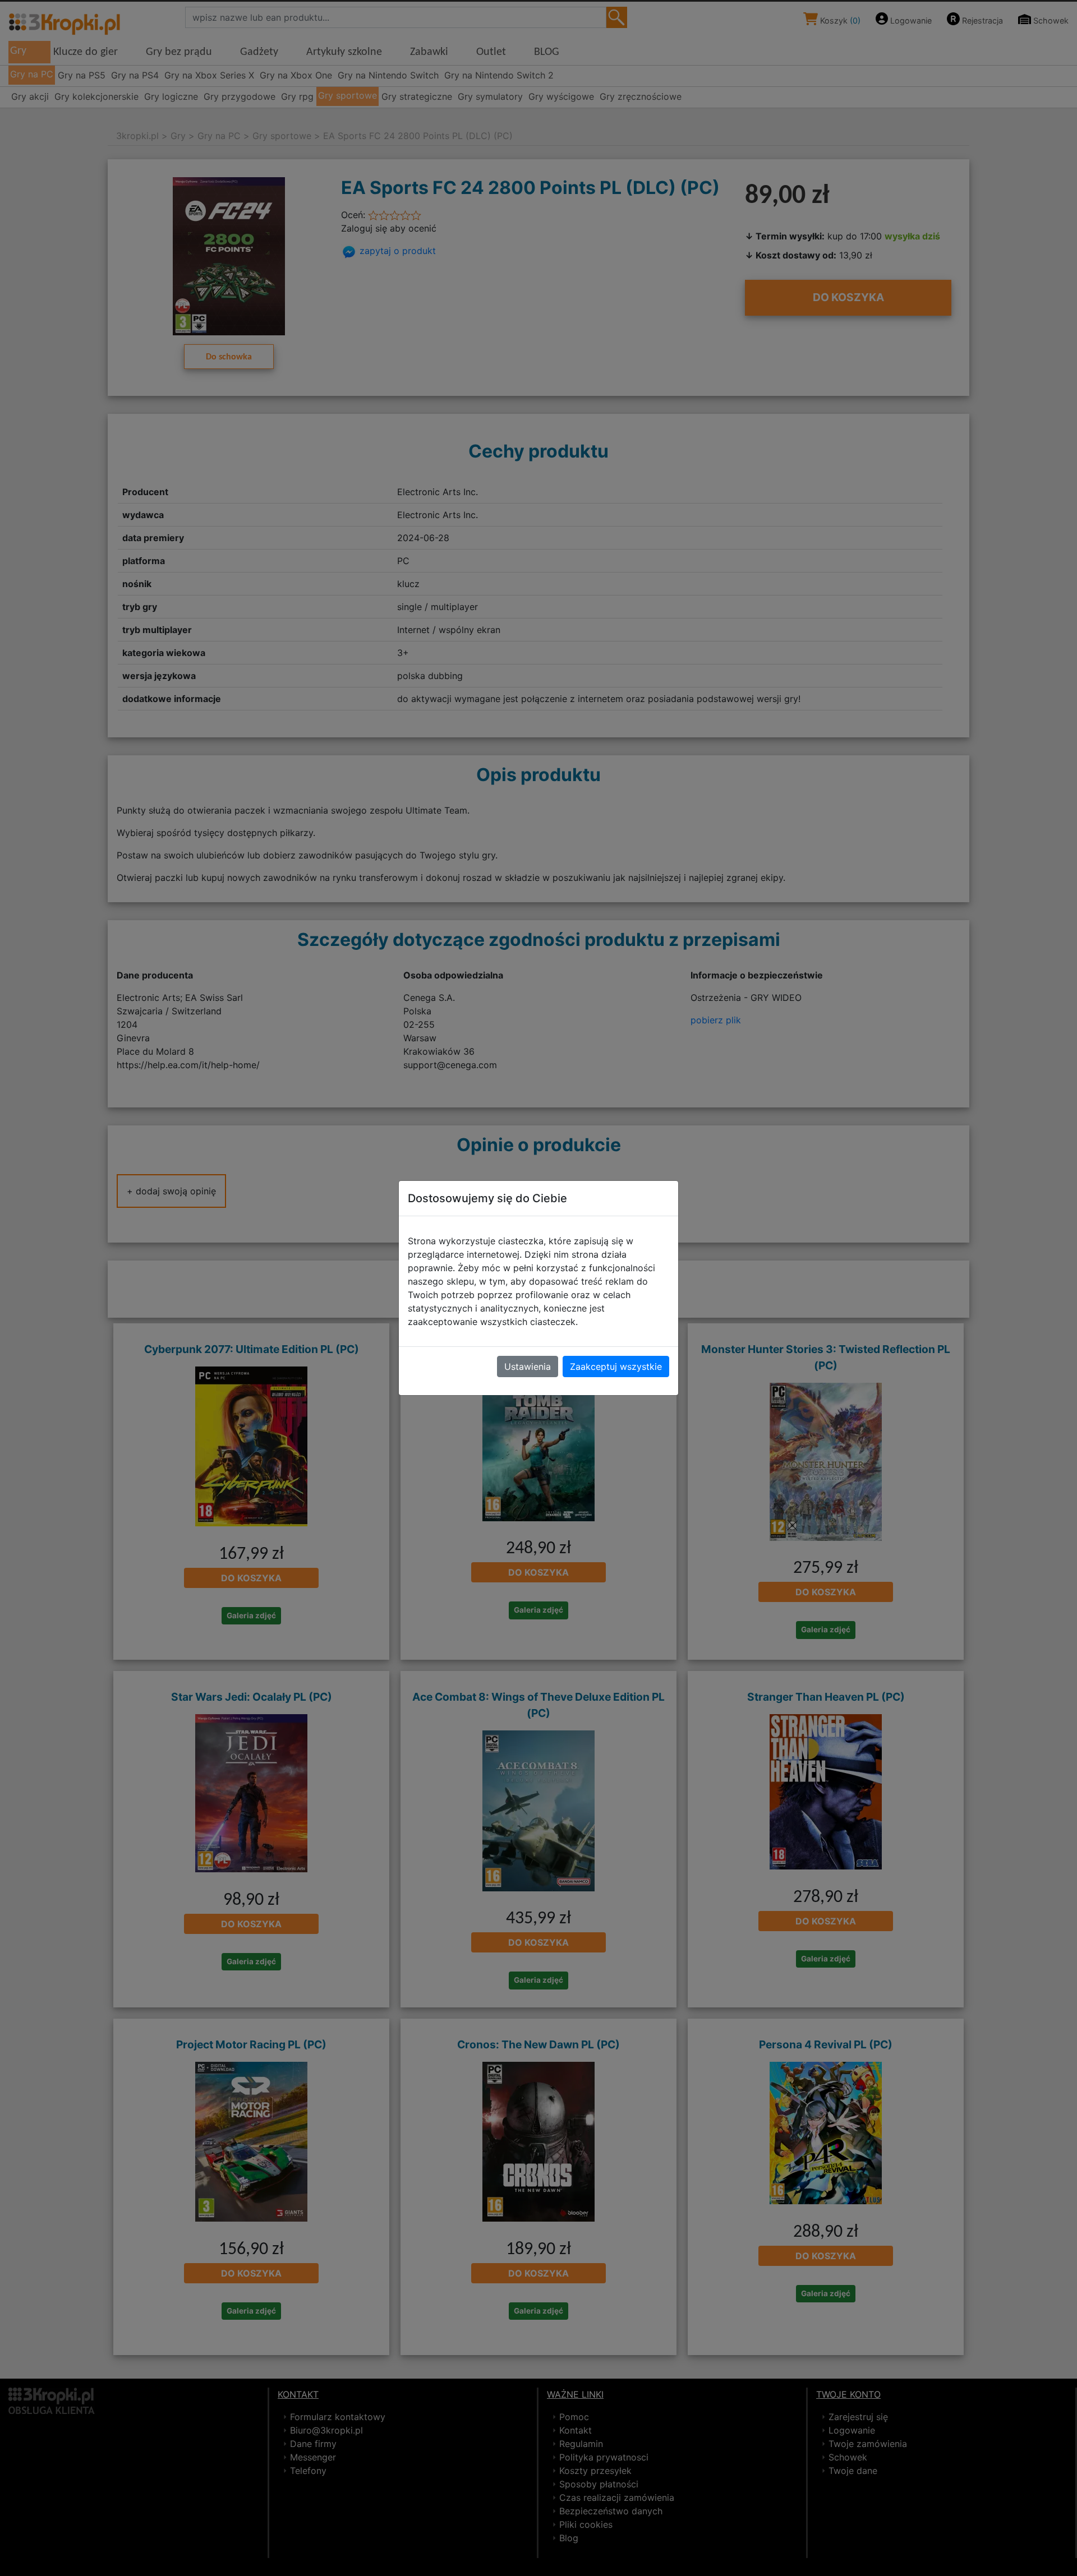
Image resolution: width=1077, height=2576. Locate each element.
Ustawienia (528, 1367)
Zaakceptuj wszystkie (616, 1367)
